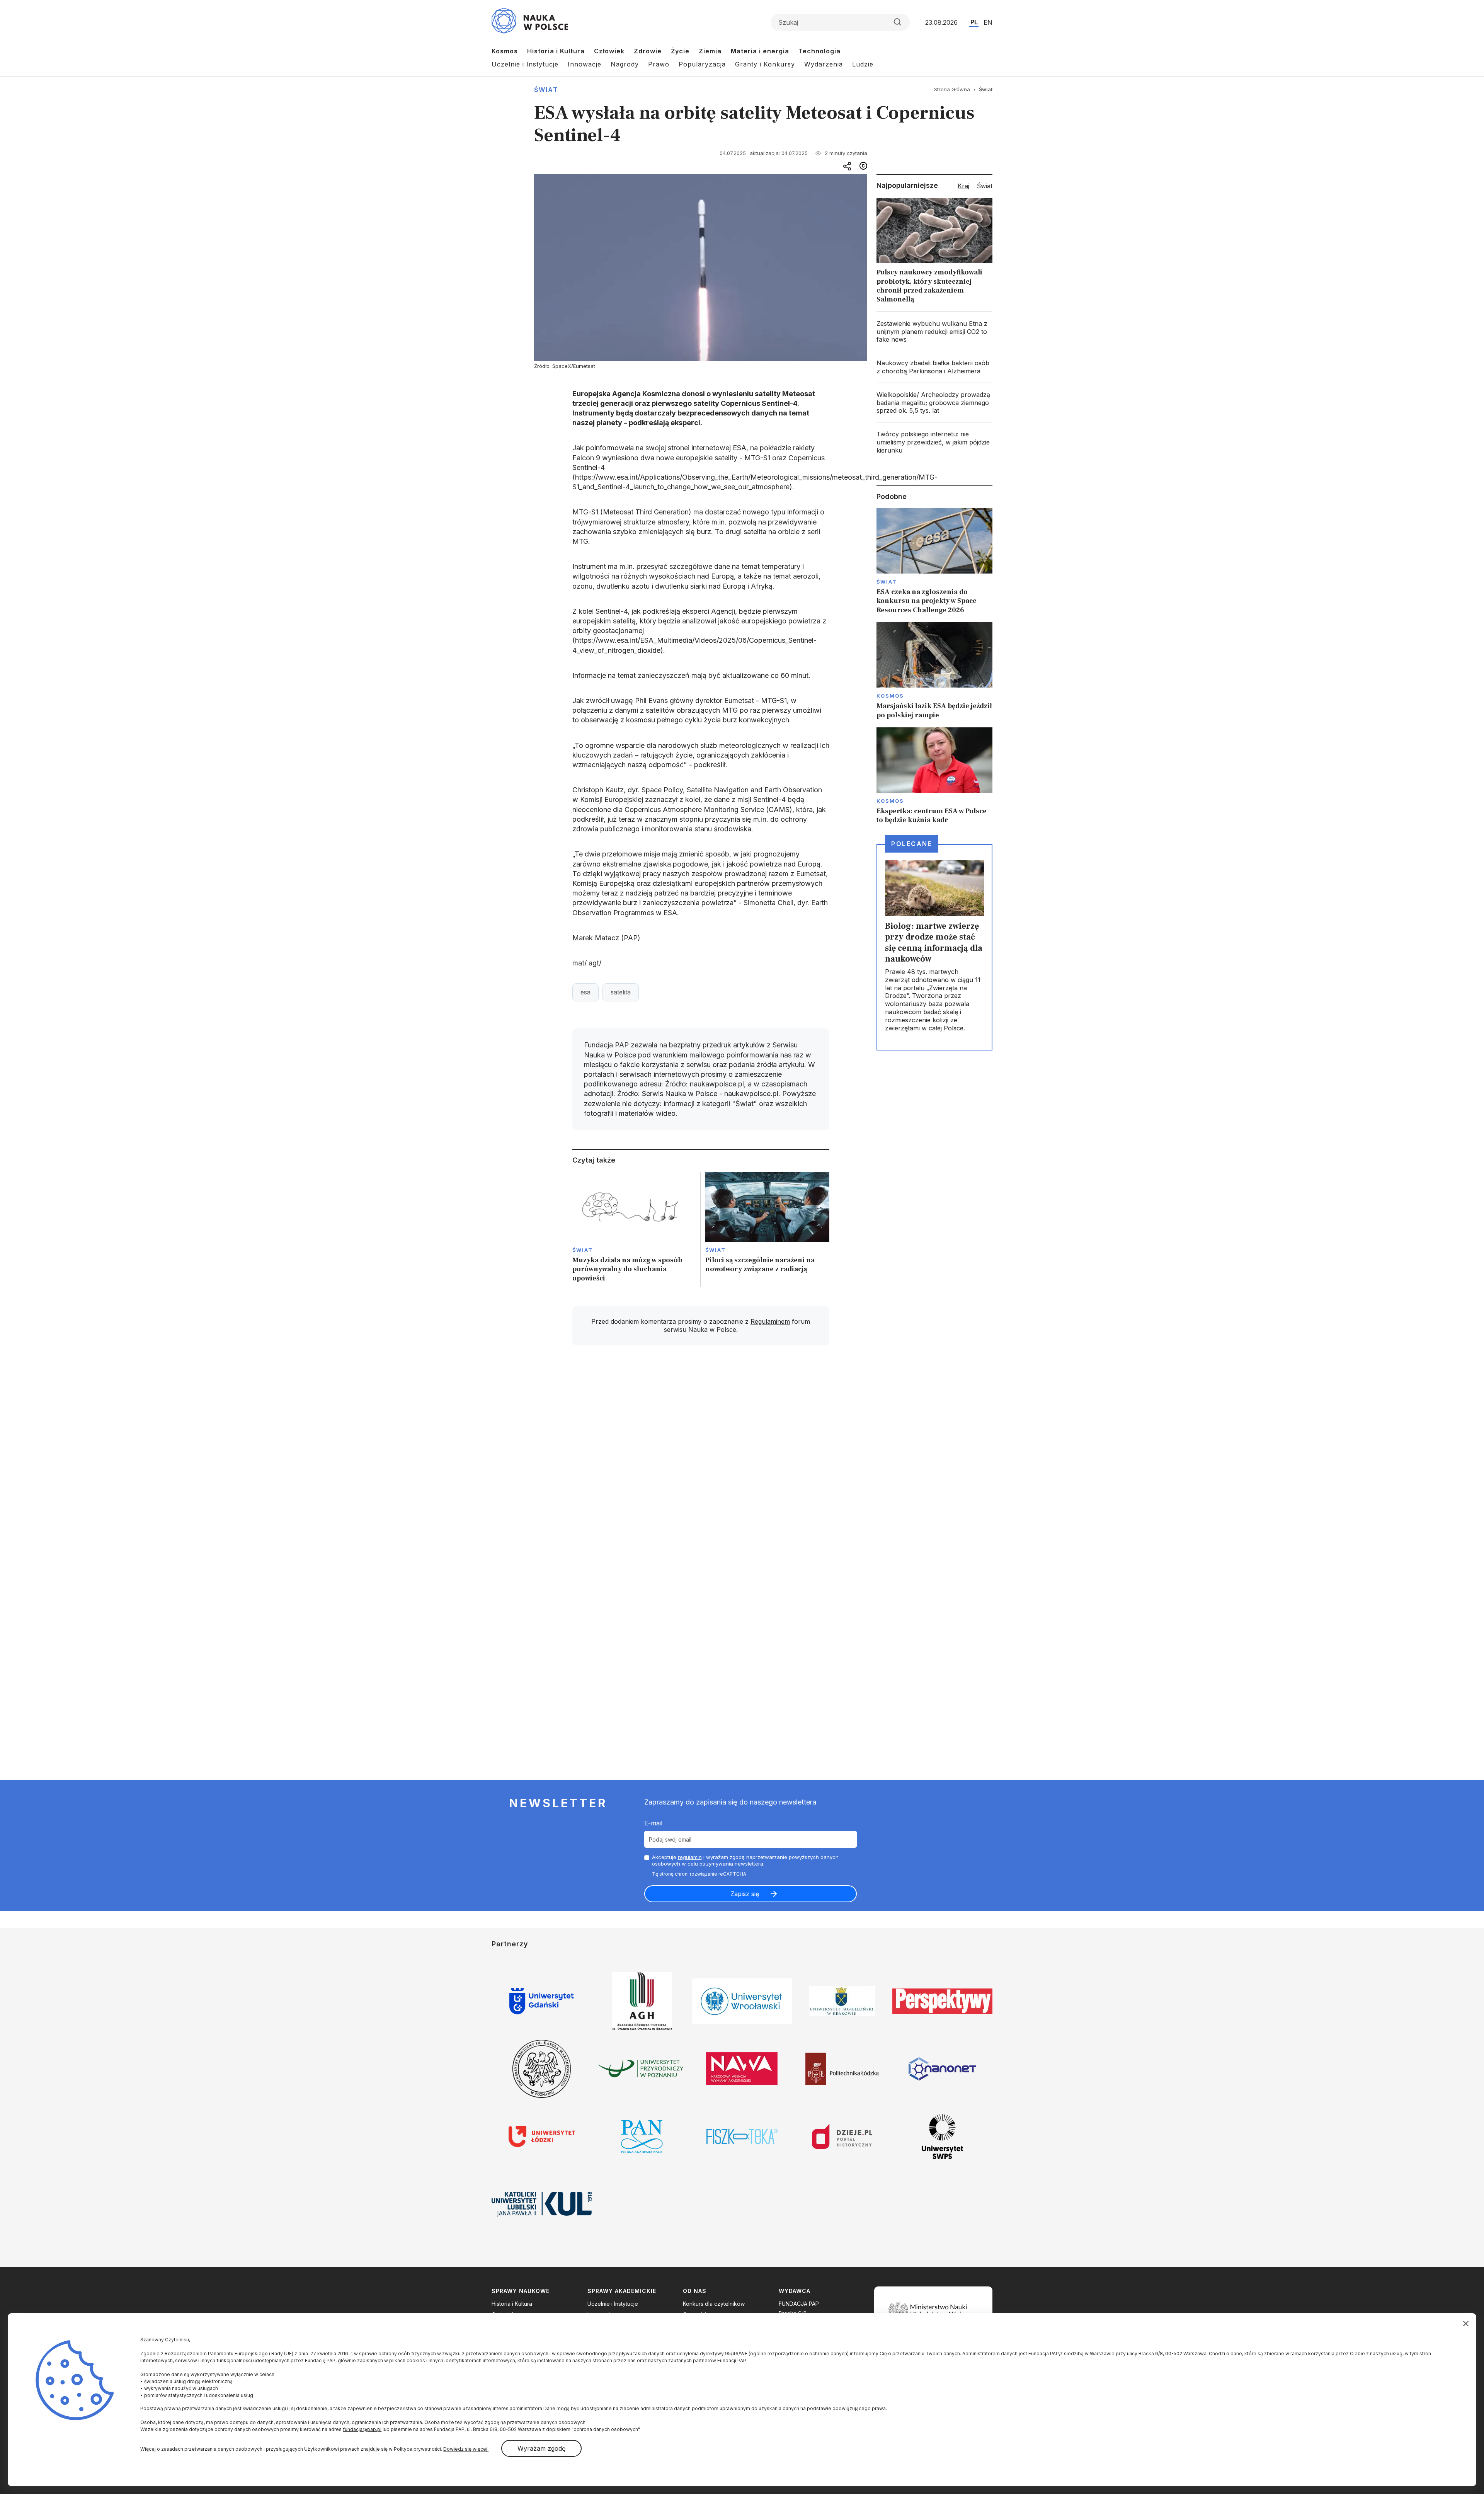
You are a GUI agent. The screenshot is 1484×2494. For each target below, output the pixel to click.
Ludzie (863, 64)
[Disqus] (701, 1461)
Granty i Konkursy (765, 64)
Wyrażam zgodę (541, 2448)
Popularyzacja (702, 64)
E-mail (653, 1823)
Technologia (819, 51)
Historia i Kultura (556, 51)
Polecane (912, 844)
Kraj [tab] (963, 186)
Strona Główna (952, 89)
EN (988, 22)
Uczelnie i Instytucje (525, 64)
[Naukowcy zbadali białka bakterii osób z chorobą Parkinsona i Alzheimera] (934, 367)
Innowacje (585, 64)
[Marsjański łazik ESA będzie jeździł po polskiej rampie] (934, 671)
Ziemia (710, 51)
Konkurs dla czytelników (714, 2304)
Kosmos (505, 51)
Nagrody (625, 64)
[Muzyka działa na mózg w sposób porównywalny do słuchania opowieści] (634, 1230)
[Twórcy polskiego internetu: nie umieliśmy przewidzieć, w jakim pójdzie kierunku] (934, 442)
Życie (680, 51)
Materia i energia (760, 51)
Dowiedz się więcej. (466, 2449)
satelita (621, 992)
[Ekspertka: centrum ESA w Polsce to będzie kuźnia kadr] (934, 776)
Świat (546, 90)
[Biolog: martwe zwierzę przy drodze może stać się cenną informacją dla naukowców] (934, 947)
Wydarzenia (824, 64)
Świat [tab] (985, 186)
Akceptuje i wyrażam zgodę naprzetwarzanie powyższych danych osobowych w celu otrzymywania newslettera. (745, 1860)
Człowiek (609, 51)
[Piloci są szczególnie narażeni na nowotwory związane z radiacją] (767, 1230)
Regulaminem (770, 1321)
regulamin (690, 1857)
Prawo (659, 64)
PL (974, 22)
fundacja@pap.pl (362, 2429)
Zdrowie (648, 51)
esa (585, 992)
